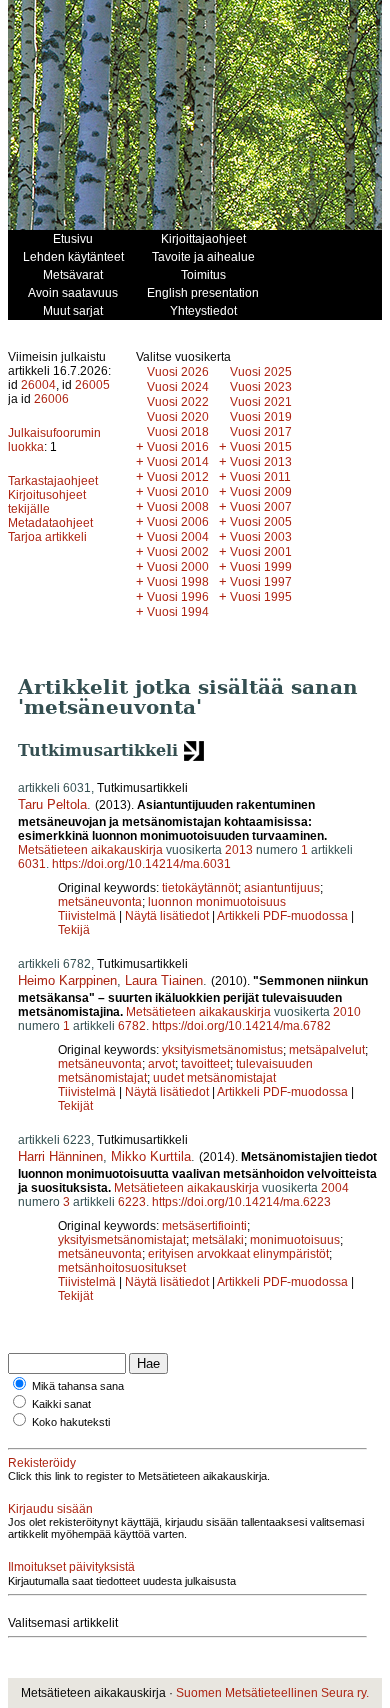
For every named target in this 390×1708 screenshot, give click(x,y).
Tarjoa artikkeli (47, 537)
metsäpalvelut (327, 1050)
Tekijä (74, 930)
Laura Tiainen (164, 980)
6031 (32, 864)
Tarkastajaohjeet (53, 481)
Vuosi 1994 (178, 612)
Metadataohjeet (50, 523)
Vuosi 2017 (261, 432)
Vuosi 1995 (261, 597)
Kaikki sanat (61, 1404)
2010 (347, 1012)
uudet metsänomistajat (214, 1078)
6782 (132, 1026)
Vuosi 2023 (261, 387)
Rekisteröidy (42, 1463)
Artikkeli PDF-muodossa (282, 916)
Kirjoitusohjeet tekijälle (47, 502)
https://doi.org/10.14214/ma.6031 (141, 864)
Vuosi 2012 (178, 477)
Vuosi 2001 (261, 552)
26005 (92, 385)
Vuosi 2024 (178, 387)
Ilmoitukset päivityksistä (71, 1567)
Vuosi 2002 (178, 552)
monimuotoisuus (295, 1240)
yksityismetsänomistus (222, 1050)
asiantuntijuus (282, 888)
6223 (132, 1202)
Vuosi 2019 (261, 417)
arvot (161, 1064)
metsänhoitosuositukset (122, 1268)
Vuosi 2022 (178, 402)
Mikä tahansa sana (78, 1386)
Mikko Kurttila (151, 1156)
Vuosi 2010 (178, 492)
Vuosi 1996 (178, 597)
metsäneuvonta (100, 902)
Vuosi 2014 (178, 462)
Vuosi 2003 (261, 537)
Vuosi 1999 (261, 567)
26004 (38, 385)
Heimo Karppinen (67, 980)
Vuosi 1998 (178, 582)
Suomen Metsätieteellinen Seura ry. (272, 1693)
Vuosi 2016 (178, 447)
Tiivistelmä (87, 916)
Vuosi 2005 (261, 522)
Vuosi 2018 (178, 432)
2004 (335, 1188)
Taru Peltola (52, 804)
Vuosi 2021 (261, 402)
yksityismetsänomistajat (122, 1240)
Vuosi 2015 (261, 447)
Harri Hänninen (60, 1156)
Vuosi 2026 (178, 372)
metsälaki (218, 1240)
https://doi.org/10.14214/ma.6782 (241, 1026)
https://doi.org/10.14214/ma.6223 (241, 1202)
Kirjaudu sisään (50, 1509)
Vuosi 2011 (260, 477)
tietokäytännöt (200, 888)
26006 (51, 399)
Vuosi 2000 (178, 567)
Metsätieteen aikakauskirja (90, 850)
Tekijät (75, 1106)
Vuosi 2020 (178, 417)
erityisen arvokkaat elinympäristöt (238, 1254)
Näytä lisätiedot (168, 916)
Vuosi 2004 (178, 537)
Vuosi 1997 (261, 582)
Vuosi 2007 (261, 507)
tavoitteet (205, 1064)
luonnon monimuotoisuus (217, 902)
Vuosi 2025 (261, 372)
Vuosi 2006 (178, 522)
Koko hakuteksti (71, 1422)
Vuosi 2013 (261, 462)
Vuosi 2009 (261, 492)
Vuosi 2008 (178, 507)
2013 (239, 850)
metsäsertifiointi (204, 1226)
